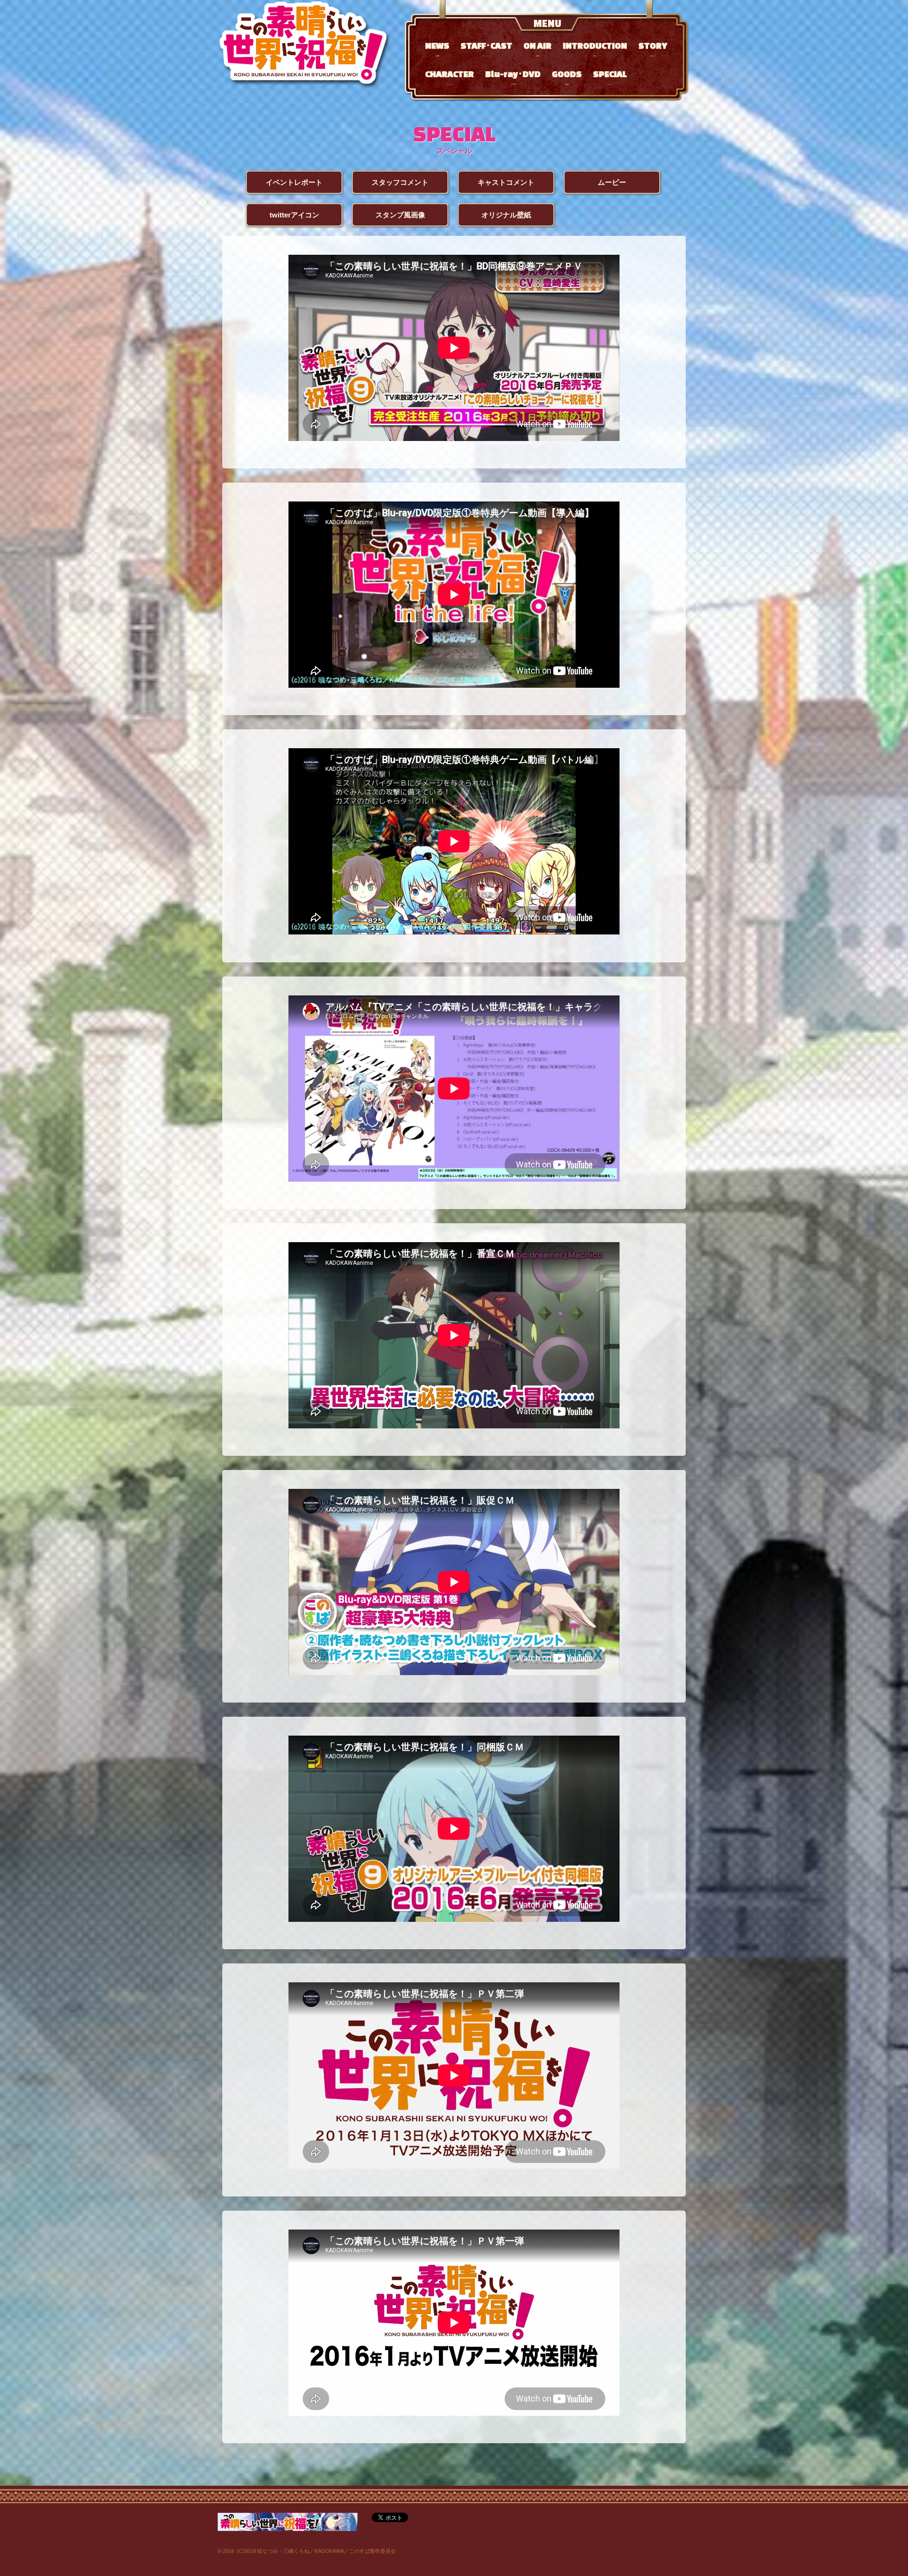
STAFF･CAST (486, 48)
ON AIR (537, 48)
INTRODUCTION (595, 48)
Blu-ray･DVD (513, 77)
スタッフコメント (400, 182)
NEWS (437, 48)
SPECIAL (610, 77)
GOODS (567, 77)
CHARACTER (450, 77)
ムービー (612, 182)
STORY (653, 48)
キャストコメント (506, 182)
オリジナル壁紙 (506, 215)
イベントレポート (294, 182)
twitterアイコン (294, 215)
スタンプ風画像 (400, 215)
